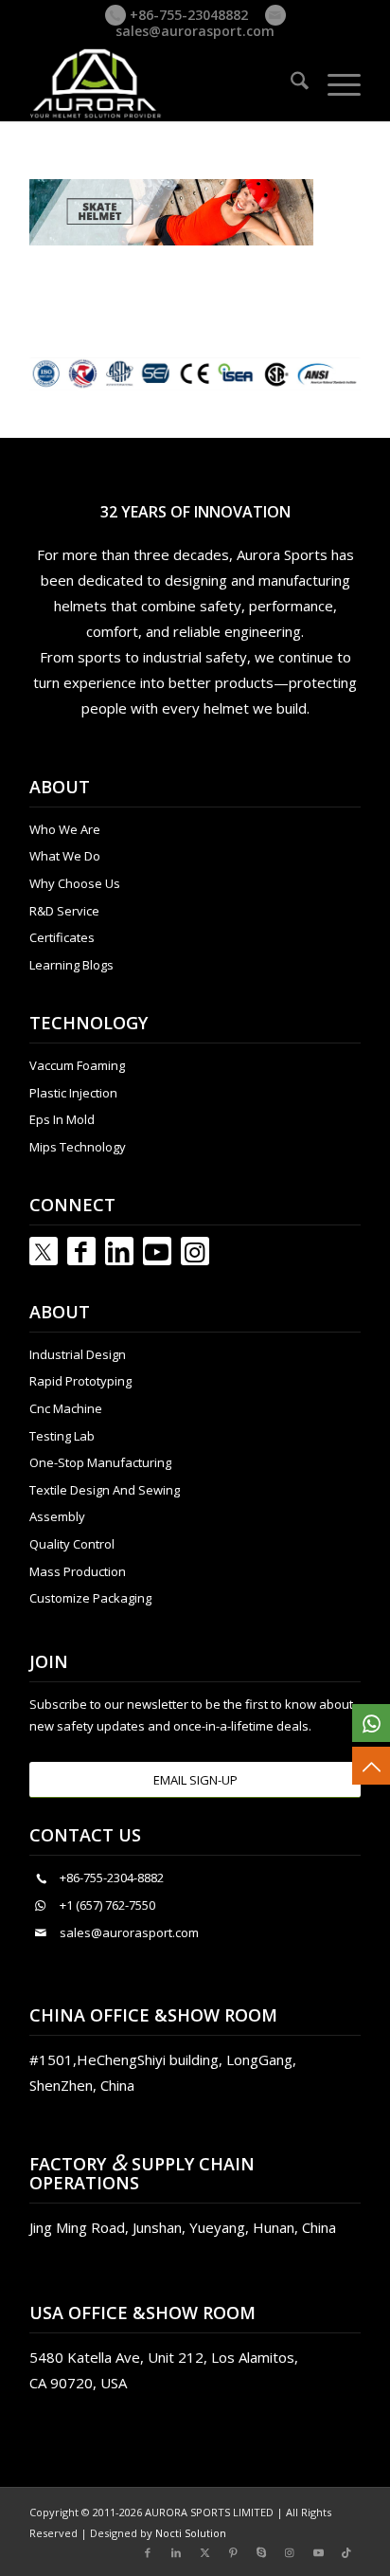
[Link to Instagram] (195, 1251)
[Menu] (335, 83)
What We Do (65, 856)
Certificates (62, 937)
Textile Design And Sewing (105, 1490)
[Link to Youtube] (157, 1251)
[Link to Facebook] (81, 1251)
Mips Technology (78, 1147)
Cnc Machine (66, 1408)
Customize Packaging (90, 1598)
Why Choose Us (75, 883)
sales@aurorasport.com (195, 31)
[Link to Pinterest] (233, 2552)
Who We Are (65, 829)
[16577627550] (371, 1723)
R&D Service (64, 911)
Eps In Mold (62, 1119)
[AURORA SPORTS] (162, 83)
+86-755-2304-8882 (112, 1878)
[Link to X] (204, 2552)
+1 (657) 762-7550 (107, 1905)
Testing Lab (62, 1436)
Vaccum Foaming (77, 1065)
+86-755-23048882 (187, 15)
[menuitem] (290, 83)
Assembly (57, 1516)
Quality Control (72, 1544)
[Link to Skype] (261, 2552)
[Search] (290, 83)
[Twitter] (44, 1251)
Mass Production (78, 1571)
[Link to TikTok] (346, 2552)
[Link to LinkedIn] (119, 1251)
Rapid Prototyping (80, 1381)
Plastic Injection (73, 1093)
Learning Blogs (71, 965)
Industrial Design (78, 1354)
